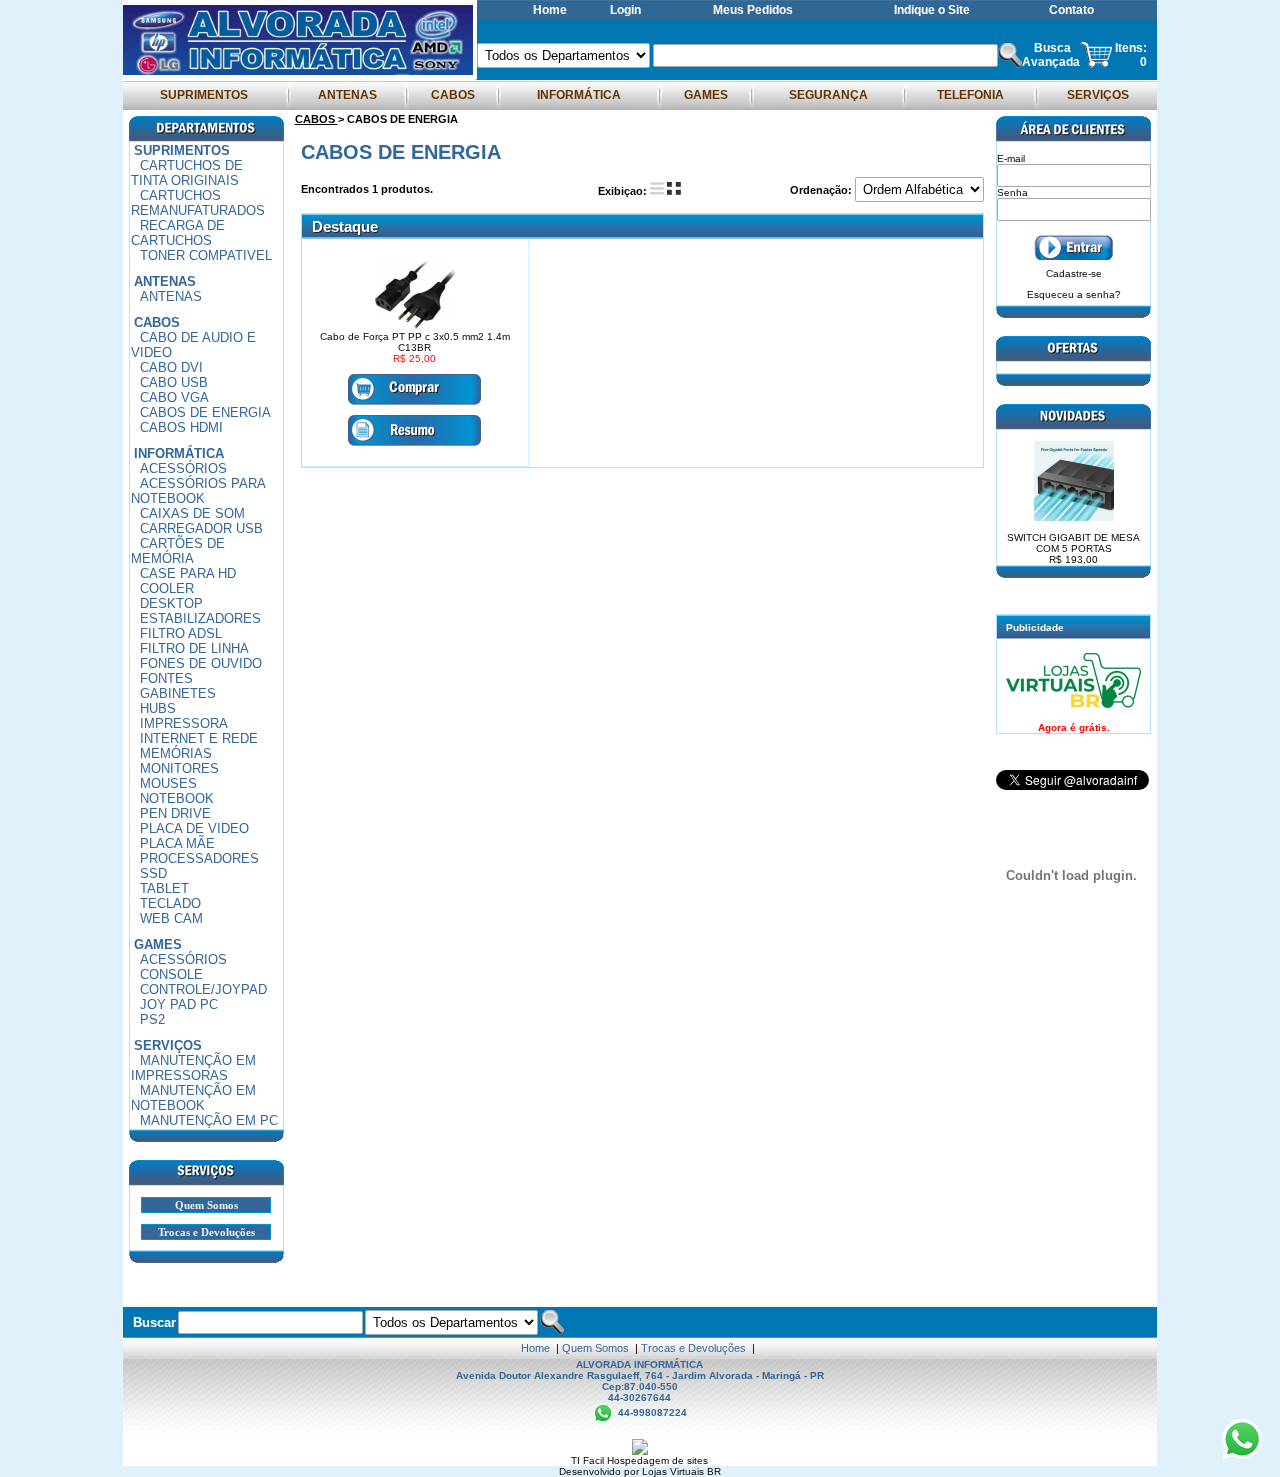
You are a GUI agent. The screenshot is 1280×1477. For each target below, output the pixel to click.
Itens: (1131, 48)
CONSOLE (171, 974)
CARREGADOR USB (201, 528)
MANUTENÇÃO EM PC (209, 1120)
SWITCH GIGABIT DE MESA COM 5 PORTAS (1073, 548)
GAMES (706, 95)
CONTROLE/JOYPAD (203, 989)
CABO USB (174, 382)
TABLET (164, 888)
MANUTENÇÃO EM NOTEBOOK (193, 1098)
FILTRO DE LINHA (194, 648)
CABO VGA (174, 397)
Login (625, 10)
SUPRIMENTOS (204, 95)
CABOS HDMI (181, 427)
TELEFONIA (970, 95)
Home (550, 10)
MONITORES (179, 768)
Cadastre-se (1074, 273)
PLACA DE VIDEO (194, 828)
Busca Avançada (1051, 55)
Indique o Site (932, 10)
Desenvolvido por (600, 1471)
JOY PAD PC (179, 1004)
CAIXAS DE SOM (192, 513)
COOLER (167, 588)
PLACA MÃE (177, 843)
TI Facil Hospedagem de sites (639, 1460)
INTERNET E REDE (199, 738)
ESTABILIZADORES (200, 618)
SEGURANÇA (828, 95)
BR (714, 1471)
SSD (153, 873)
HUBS (158, 708)
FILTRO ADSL (181, 633)
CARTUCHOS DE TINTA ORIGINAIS (187, 173)
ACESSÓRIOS (183, 468)
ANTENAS (347, 95)
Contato (1071, 10)
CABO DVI (171, 367)
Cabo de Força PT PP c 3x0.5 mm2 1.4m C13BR (415, 342)
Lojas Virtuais (674, 1471)
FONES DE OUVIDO (201, 663)
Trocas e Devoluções (206, 1232)
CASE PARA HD (188, 573)
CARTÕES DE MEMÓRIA (178, 551)
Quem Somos (206, 1205)
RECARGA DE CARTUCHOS (178, 233)
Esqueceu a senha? (1074, 294)
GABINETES (178, 693)
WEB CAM (171, 918)
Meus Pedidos (753, 10)
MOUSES (168, 783)
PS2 (152, 1019)
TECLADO (170, 903)
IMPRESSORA (184, 723)
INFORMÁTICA (579, 95)
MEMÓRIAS (176, 753)
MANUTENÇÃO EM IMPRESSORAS (193, 1068)
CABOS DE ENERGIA (205, 412)
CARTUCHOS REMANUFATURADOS (198, 203)
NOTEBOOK (177, 798)
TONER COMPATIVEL (206, 255)
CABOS (453, 95)
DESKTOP (171, 603)
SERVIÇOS (1098, 95)
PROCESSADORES (199, 858)
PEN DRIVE (175, 813)
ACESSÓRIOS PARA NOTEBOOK (198, 491)
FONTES (166, 678)
